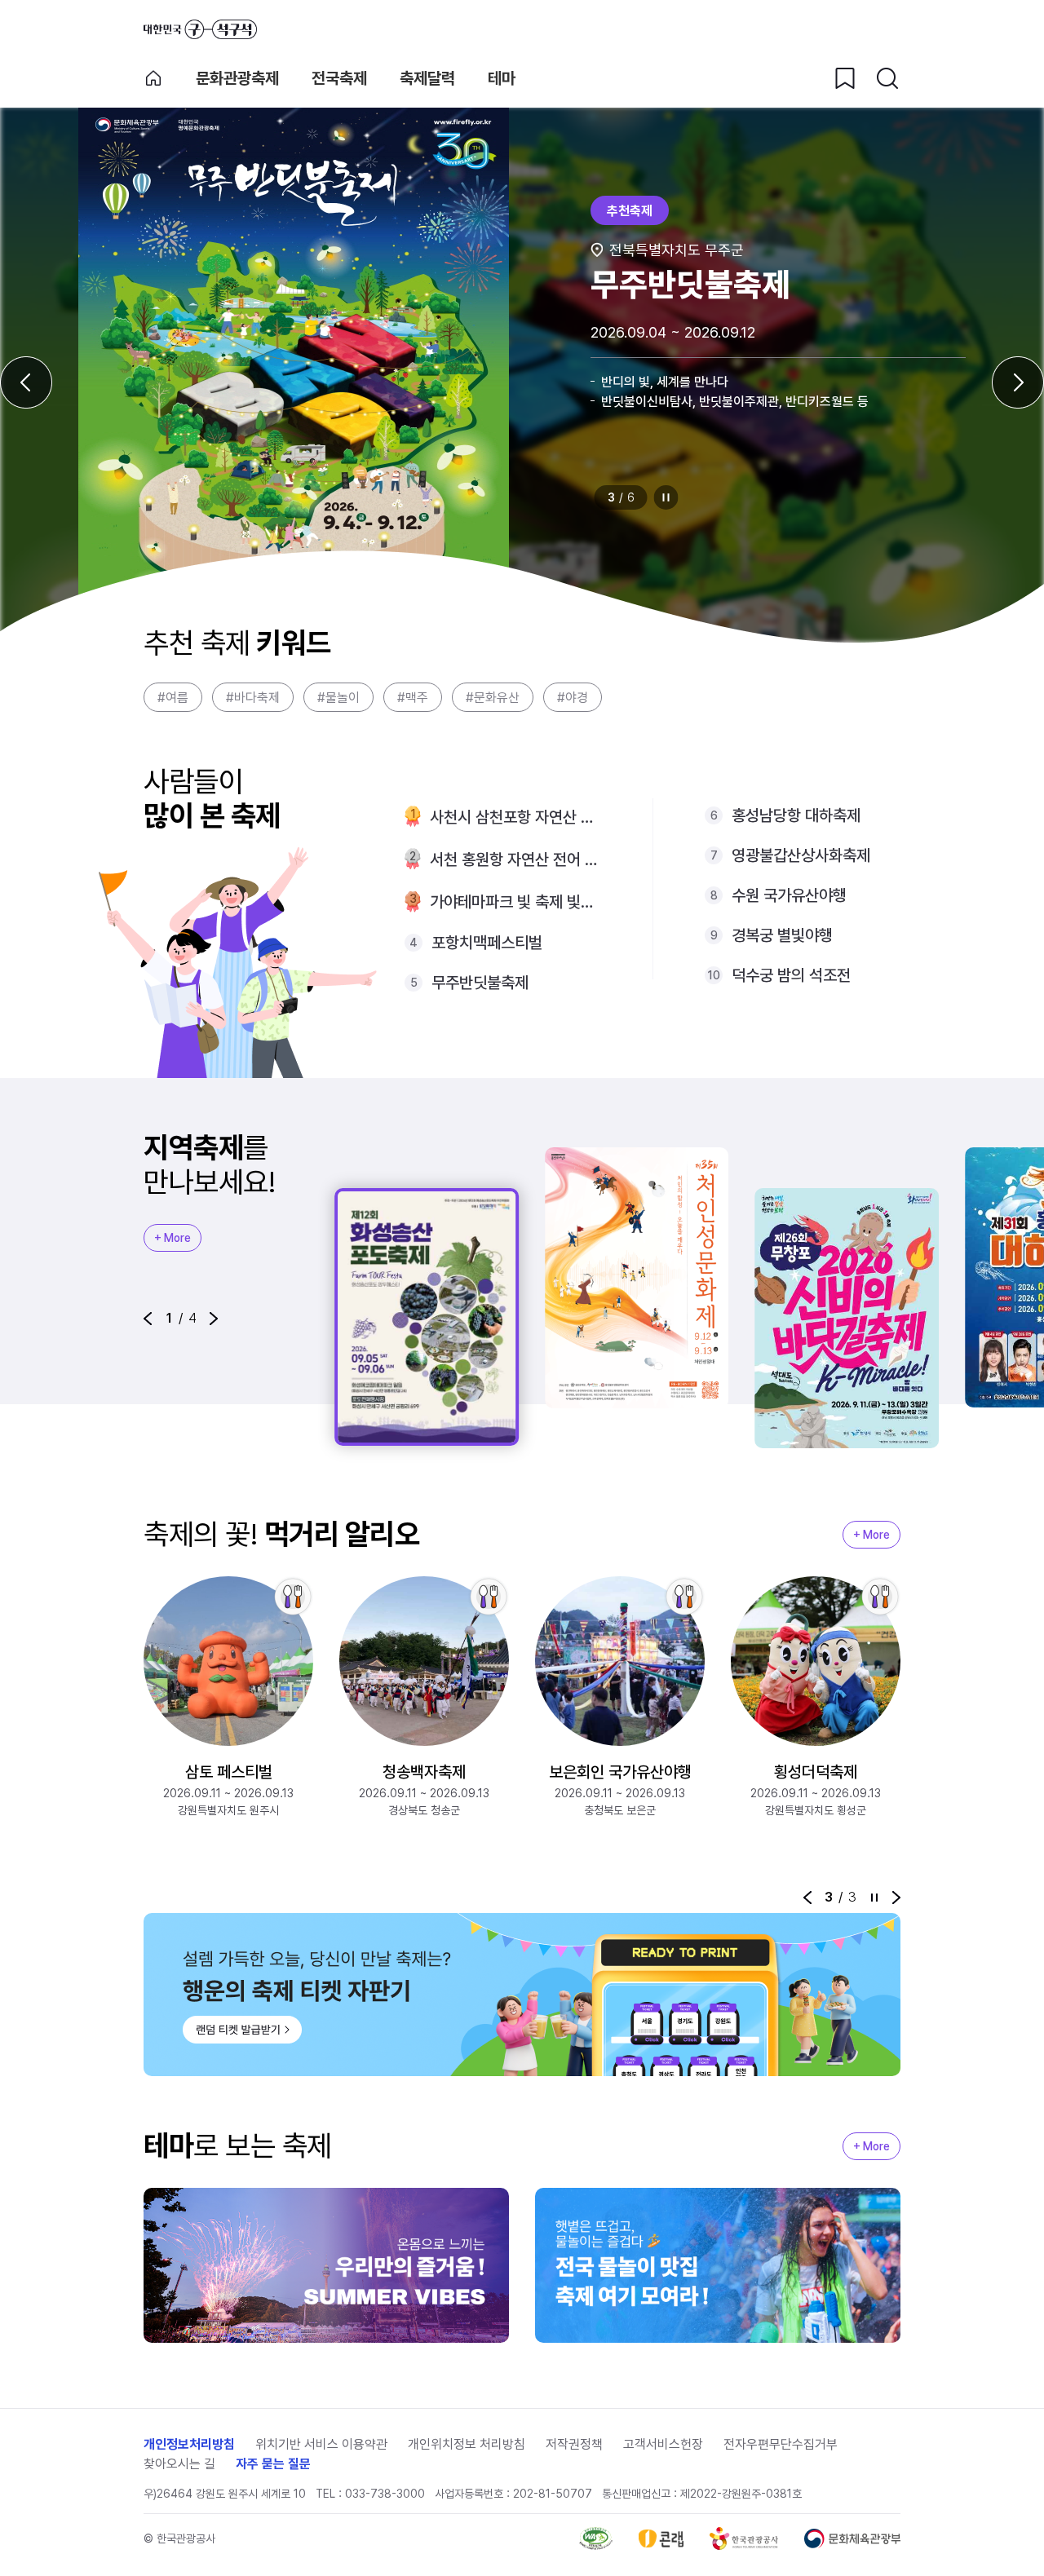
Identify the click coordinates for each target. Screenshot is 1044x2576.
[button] (148, 1319)
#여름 (173, 698)
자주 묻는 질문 (273, 2464)
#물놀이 (338, 698)
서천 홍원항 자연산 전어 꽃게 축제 (515, 859)
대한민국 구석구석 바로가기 (200, 29)
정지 (666, 497)
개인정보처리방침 (189, 2444)
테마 (502, 78)
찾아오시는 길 (179, 2464)
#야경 (573, 698)
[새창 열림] (596, 2538)
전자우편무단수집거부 (781, 2444)
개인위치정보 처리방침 (467, 2444)
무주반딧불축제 (480, 983)
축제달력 (427, 78)
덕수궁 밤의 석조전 (791, 975)
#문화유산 (493, 698)
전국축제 (339, 78)
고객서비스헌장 (663, 2444)
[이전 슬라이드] (26, 382)
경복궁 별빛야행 (782, 935)
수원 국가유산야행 (789, 895)
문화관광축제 (237, 78)
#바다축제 (253, 698)
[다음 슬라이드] (1018, 382)
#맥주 (413, 698)
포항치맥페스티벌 (487, 943)
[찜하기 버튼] (845, 78)
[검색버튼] (887, 78)
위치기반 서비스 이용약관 (321, 2444)
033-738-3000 (385, 2494)
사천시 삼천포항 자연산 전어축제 (515, 817)
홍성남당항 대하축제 (796, 815)
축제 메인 (153, 78)
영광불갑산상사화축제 (801, 855)
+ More (173, 1238)
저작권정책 (574, 2444)
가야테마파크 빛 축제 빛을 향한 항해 (515, 902)
